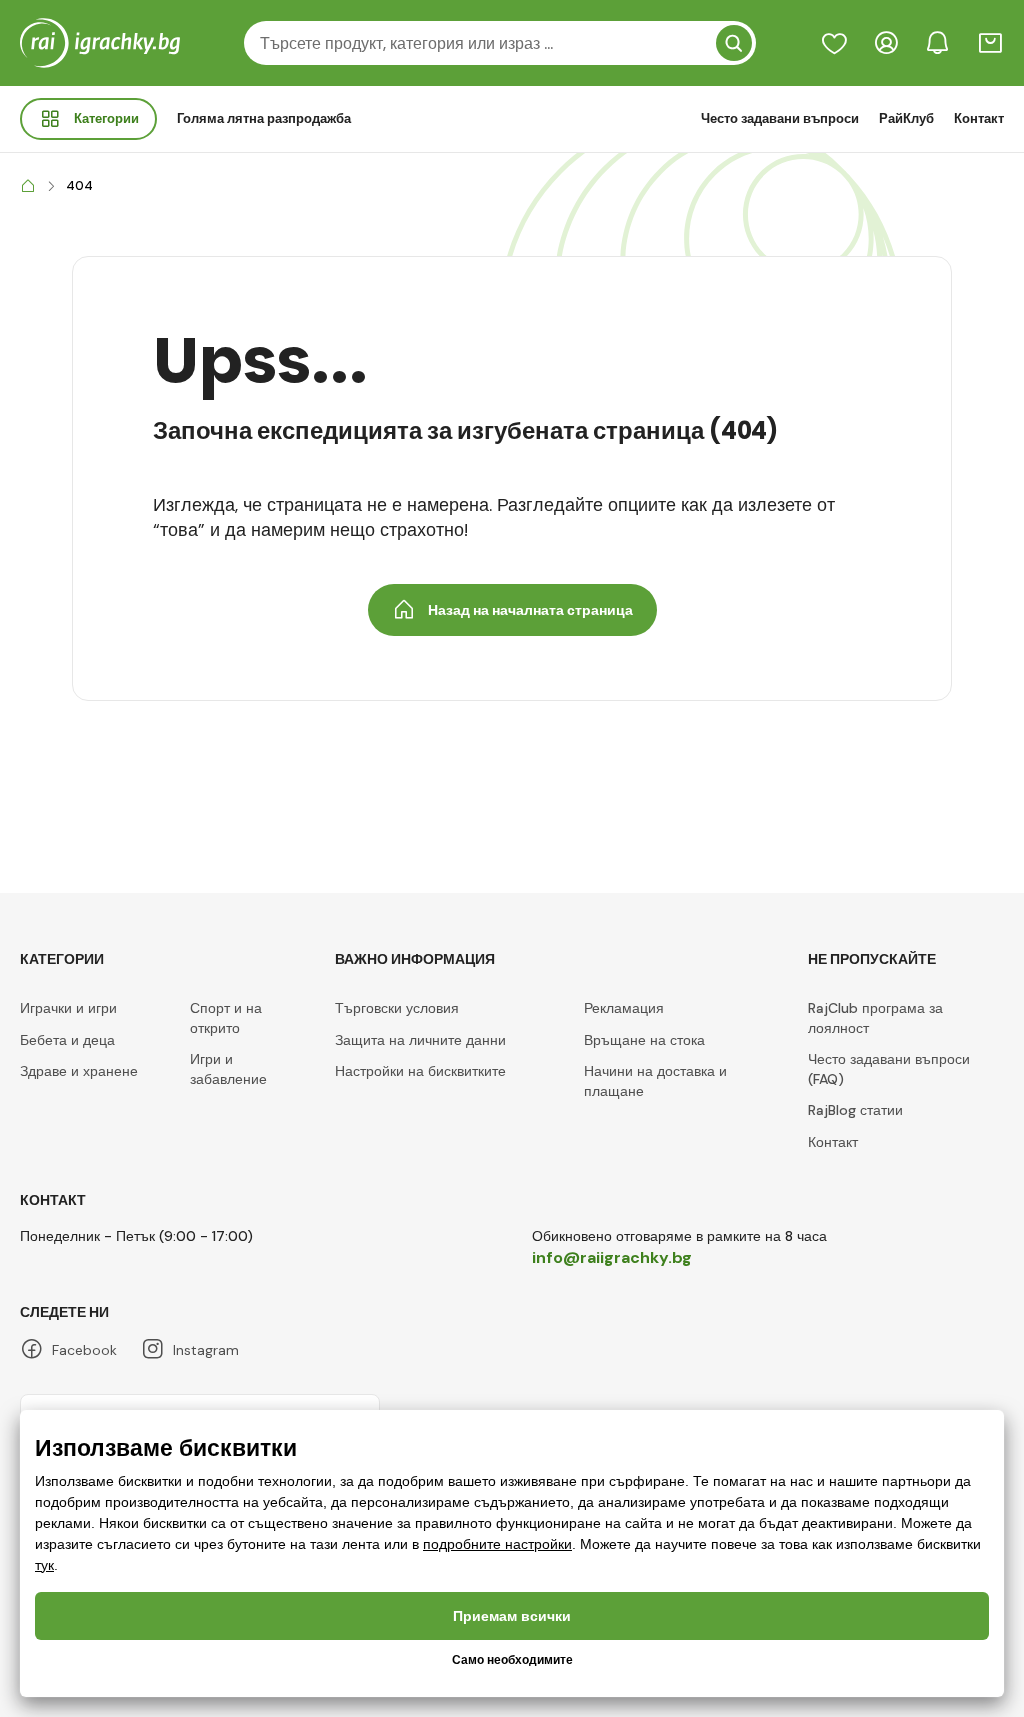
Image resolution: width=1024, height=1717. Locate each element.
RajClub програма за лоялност (875, 1018)
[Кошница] (990, 43)
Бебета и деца (67, 1040)
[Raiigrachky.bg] (28, 186)
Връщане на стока (644, 1040)
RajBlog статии (855, 1110)
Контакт (979, 118)
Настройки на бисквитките (420, 1071)
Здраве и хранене (79, 1071)
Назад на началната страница (530, 610)
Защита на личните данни (420, 1040)
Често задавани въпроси (780, 118)
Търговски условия (397, 1008)
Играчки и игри (68, 1008)
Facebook (84, 1350)
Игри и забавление (228, 1069)
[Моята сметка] (886, 43)
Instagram (206, 1350)
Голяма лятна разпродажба (264, 118)
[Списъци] (834, 43)
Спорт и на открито (226, 1018)
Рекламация (624, 1008)
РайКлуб (906, 118)
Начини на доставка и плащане (655, 1081)
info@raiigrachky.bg (612, 1257)
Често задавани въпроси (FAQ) (889, 1069)
